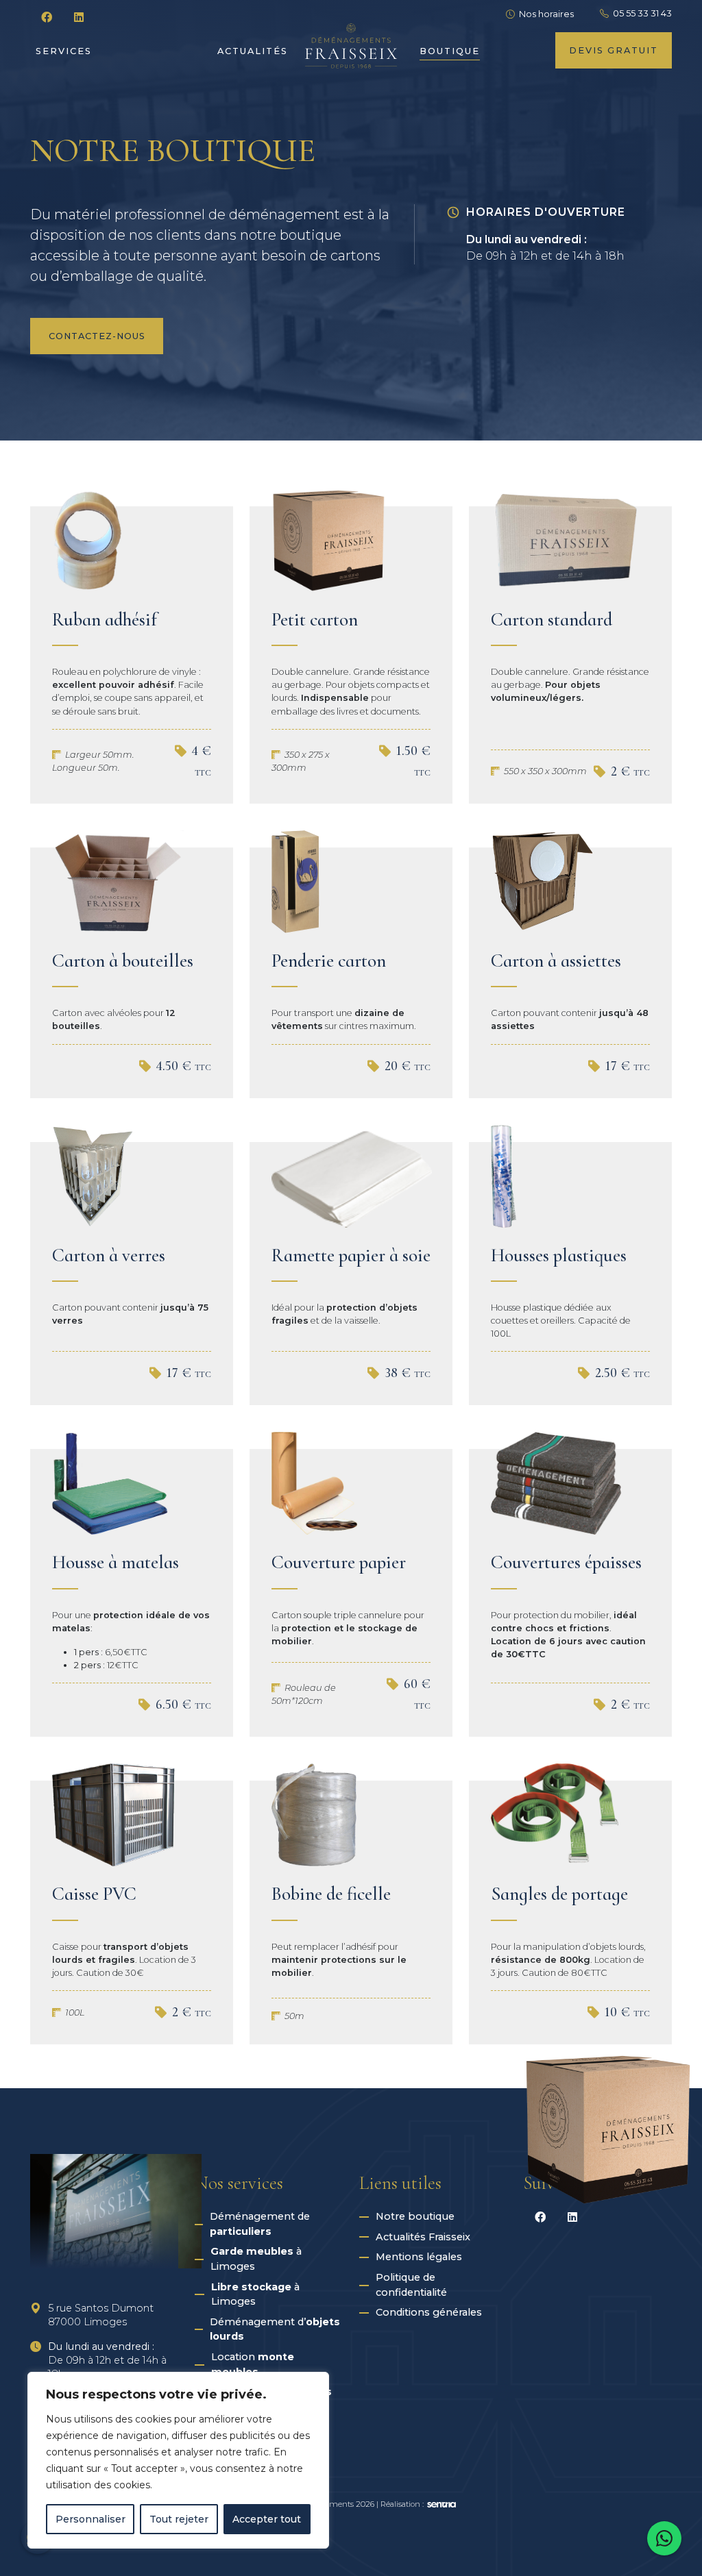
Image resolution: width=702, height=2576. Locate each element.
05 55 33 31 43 (642, 13)
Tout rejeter (179, 2519)
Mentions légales (419, 2257)
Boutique (450, 51)
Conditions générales (429, 2312)
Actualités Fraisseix (423, 2237)
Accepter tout (267, 2519)
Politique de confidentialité (411, 2285)
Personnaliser (90, 2519)
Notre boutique (415, 2216)
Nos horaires (546, 14)
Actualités (253, 51)
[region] (178, 2460)
